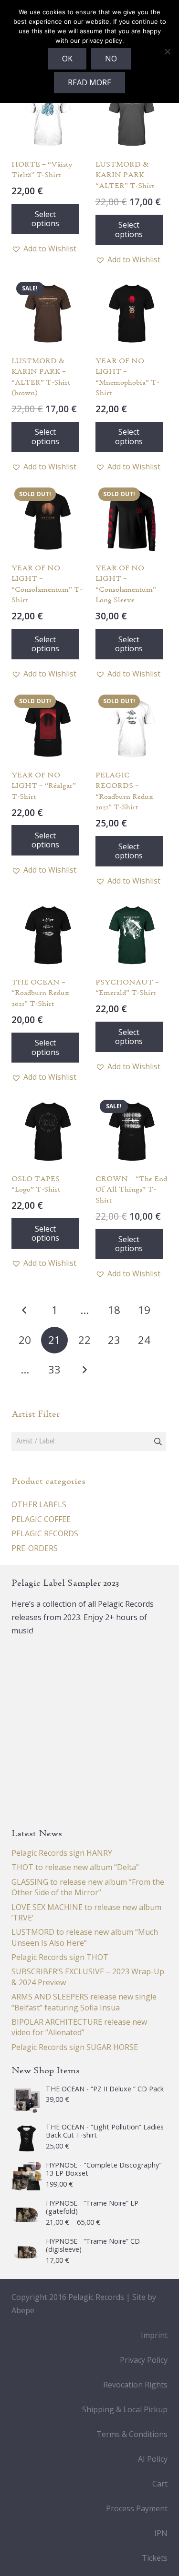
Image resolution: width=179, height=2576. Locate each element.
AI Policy (153, 2459)
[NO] (167, 51)
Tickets (155, 2558)
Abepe (23, 2310)
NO (111, 59)
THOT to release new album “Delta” (75, 1867)
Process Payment (137, 2508)
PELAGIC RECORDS (45, 1533)
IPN (161, 2533)
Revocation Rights (135, 2385)
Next (84, 1370)
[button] (44, 249)
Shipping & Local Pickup (125, 2409)
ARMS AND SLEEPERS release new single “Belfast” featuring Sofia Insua (84, 2002)
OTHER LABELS (39, 1504)
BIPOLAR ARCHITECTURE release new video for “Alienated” (79, 2027)
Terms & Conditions (132, 2434)
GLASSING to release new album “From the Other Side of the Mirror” (88, 1887)
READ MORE (89, 82)
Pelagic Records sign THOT (60, 1957)
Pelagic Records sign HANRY (62, 1853)
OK (67, 59)
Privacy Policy (144, 2360)
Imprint (154, 2335)
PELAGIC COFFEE (41, 1519)
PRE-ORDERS (35, 1548)
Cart (160, 2484)
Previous (25, 1310)
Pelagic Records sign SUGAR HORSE (75, 2047)
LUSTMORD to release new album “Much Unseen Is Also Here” (85, 1937)
